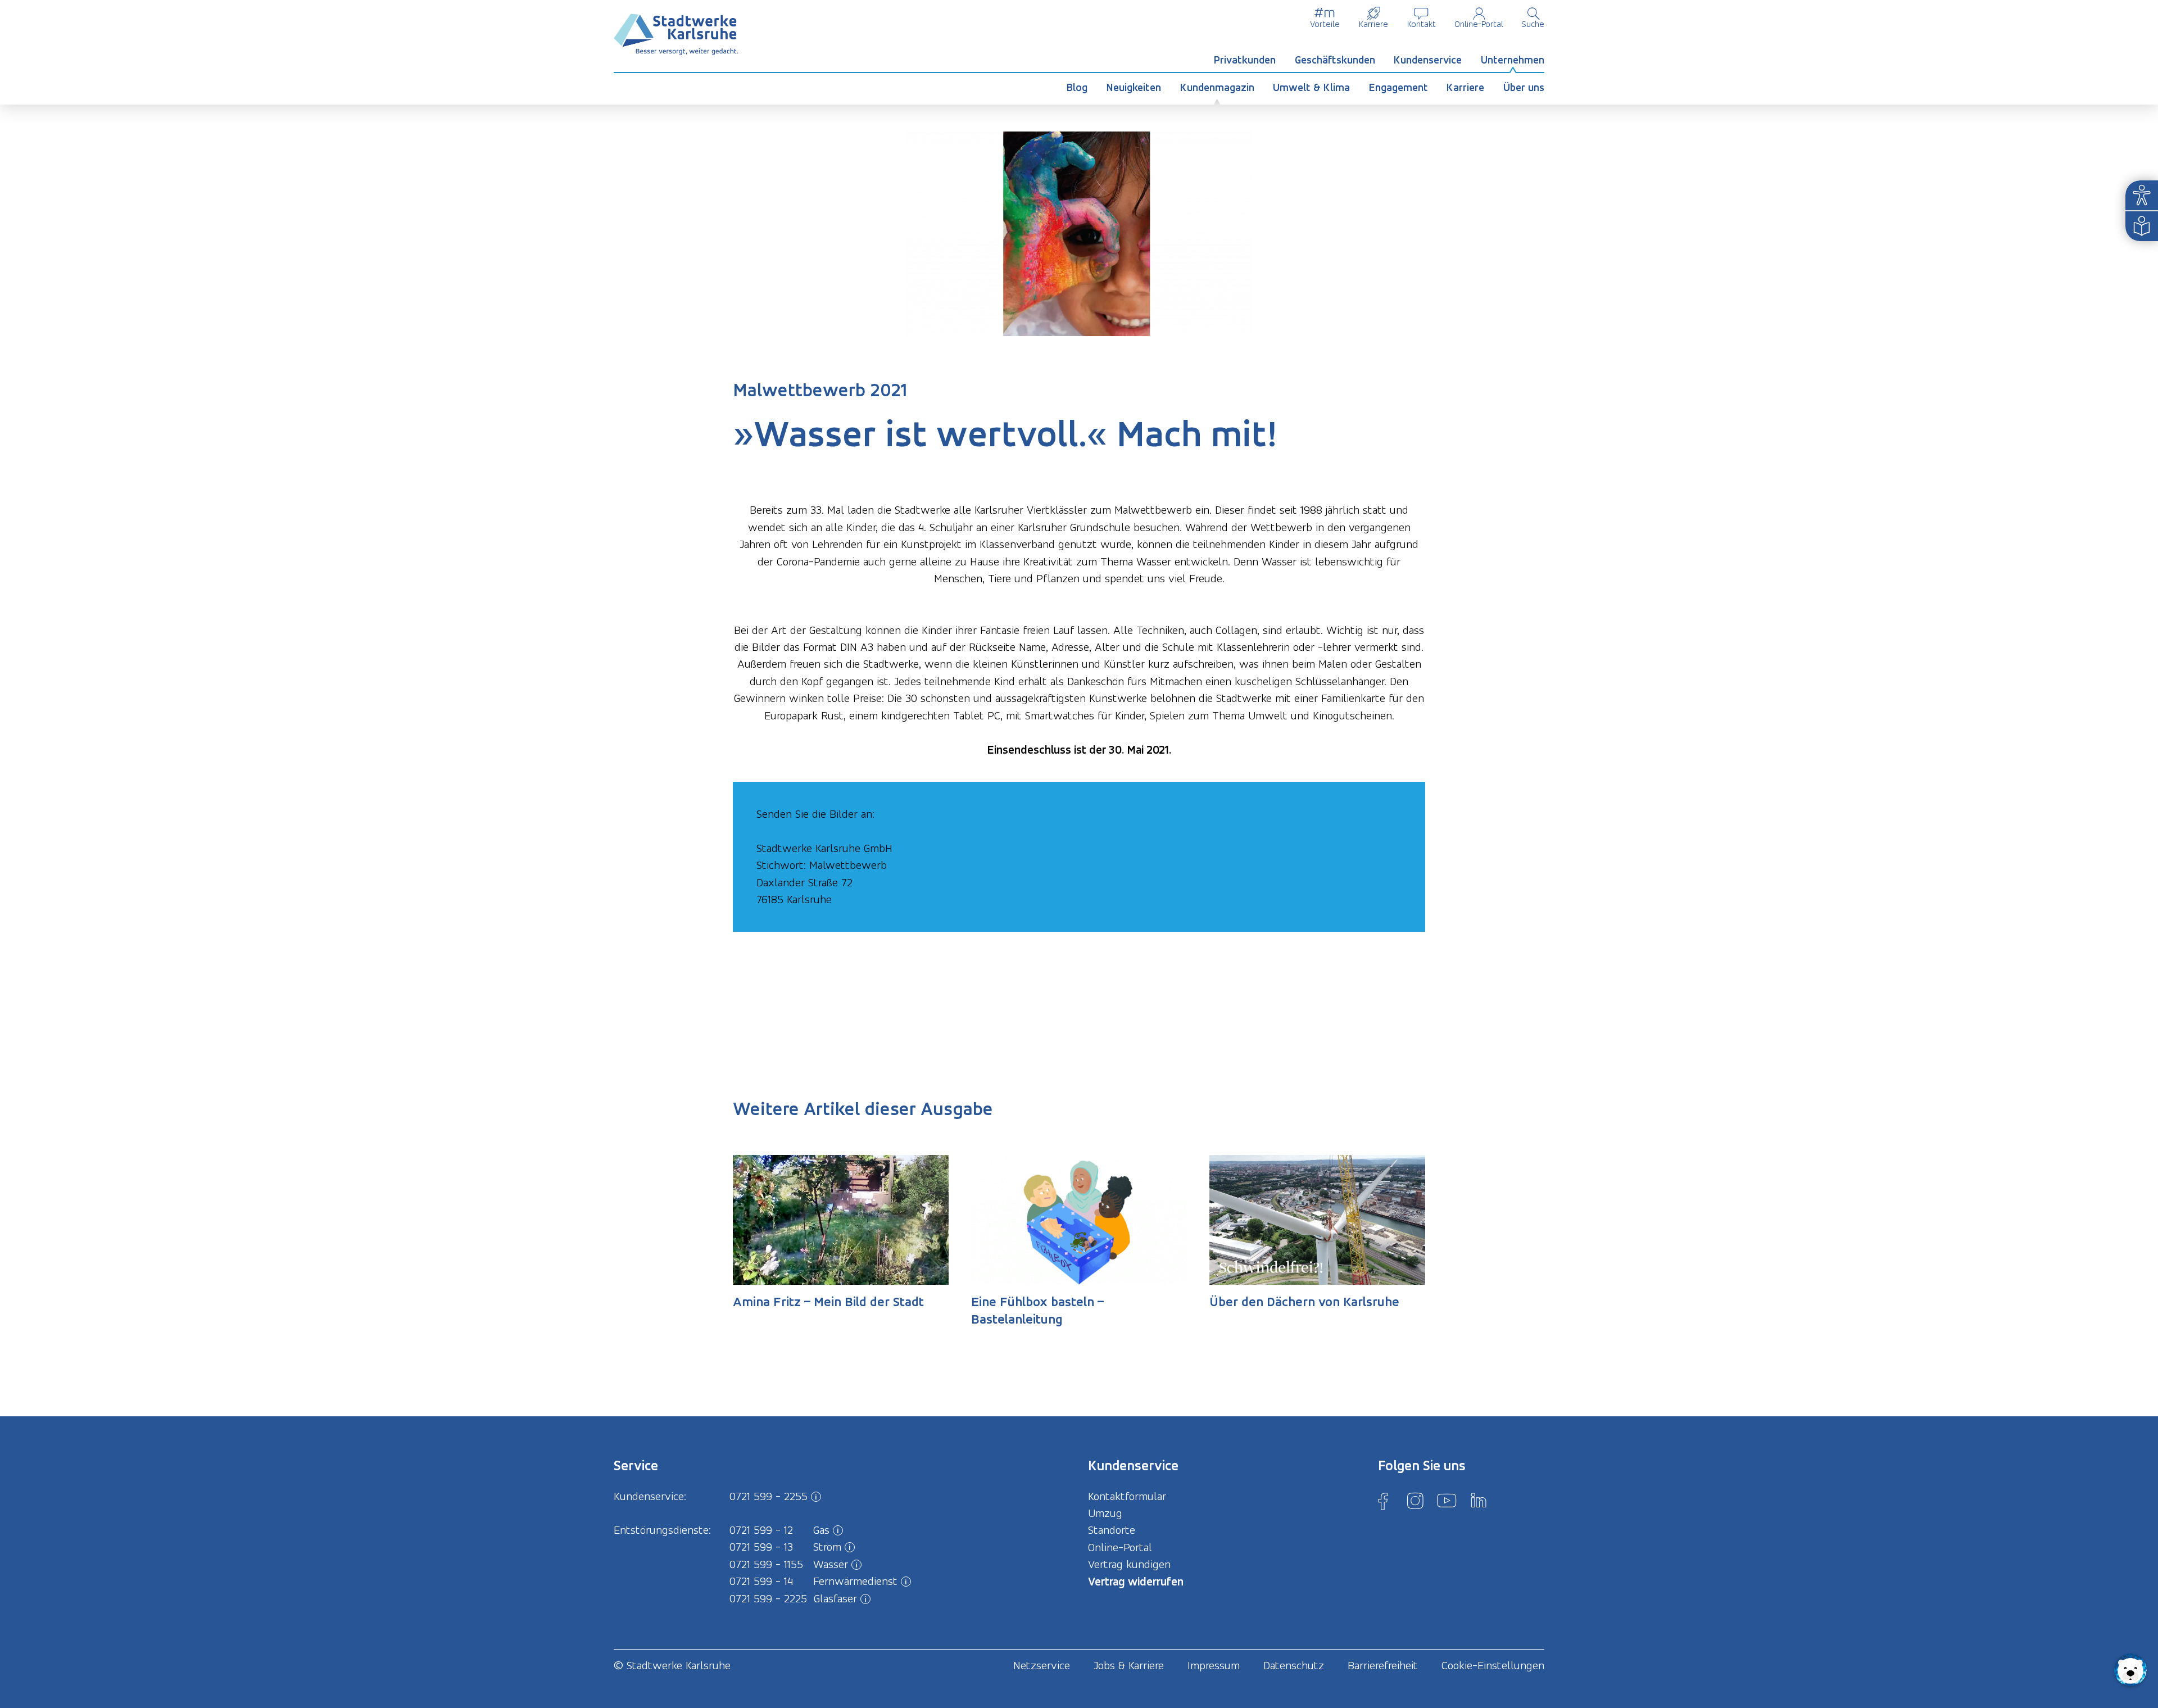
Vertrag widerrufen (1136, 1581)
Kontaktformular (1127, 1496)
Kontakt (1422, 24)
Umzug (1105, 1513)
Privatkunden (1245, 60)
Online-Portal (1479, 24)
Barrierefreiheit (1383, 1665)
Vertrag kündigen (1129, 1564)
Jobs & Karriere (1129, 1665)
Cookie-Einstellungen (1493, 1665)
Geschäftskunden (1335, 60)
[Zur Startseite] (676, 35)
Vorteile (1325, 24)
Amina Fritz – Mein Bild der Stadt (828, 1302)
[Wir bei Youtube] (1447, 1501)
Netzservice (1042, 1665)
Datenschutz (1294, 1665)
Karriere (1373, 24)
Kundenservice (1428, 60)
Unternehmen (1513, 60)
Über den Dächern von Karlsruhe (1304, 1302)
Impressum (1214, 1665)
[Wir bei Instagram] (1415, 1501)
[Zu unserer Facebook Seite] (1383, 1501)
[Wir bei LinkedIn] (1479, 1501)
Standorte (1112, 1530)
